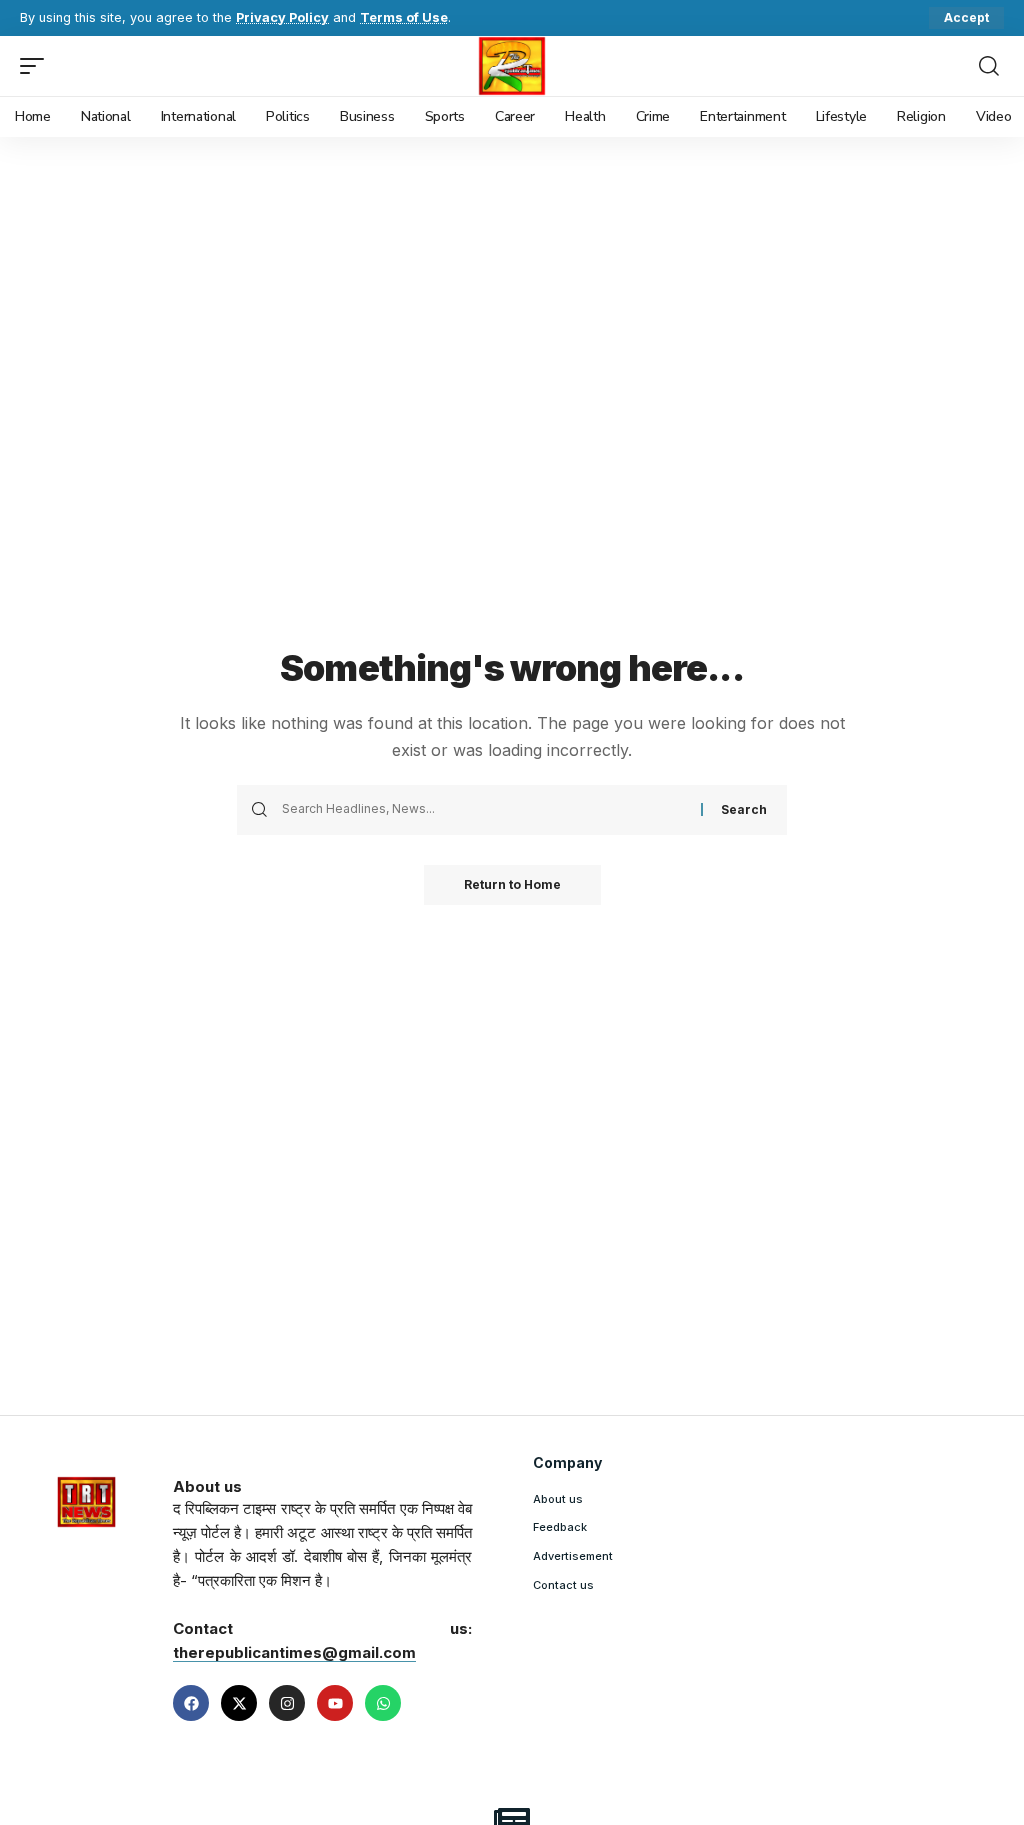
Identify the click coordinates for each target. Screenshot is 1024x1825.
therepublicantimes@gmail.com (294, 1652)
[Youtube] (335, 1703)
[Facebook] (191, 1703)
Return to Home (512, 884)
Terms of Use (404, 17)
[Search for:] (484, 810)
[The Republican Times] (512, 66)
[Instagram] (287, 1703)
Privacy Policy (282, 17)
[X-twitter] (239, 1703)
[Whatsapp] (383, 1703)
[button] (966, 18)
